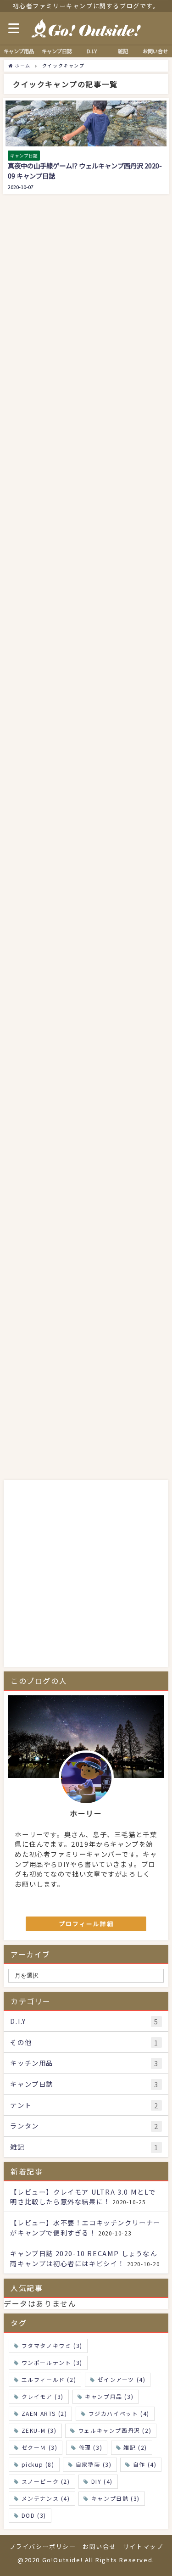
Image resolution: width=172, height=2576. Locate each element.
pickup (38, 2464)
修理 (91, 2447)
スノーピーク (46, 2481)
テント (84, 2105)
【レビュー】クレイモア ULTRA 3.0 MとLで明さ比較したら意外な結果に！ (83, 2197)
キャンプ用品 (109, 2396)
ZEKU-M (39, 2430)
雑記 (84, 2147)
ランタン (84, 2126)
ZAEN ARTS (44, 2413)
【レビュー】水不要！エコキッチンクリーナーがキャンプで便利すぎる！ (85, 2227)
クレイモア (43, 2396)
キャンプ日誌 (84, 2084)
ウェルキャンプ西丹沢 (115, 2430)
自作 (145, 2464)
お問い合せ (155, 51)
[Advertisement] (86, 1389)
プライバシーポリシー (43, 2546)
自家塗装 (94, 2464)
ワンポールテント (52, 2362)
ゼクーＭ (40, 2447)
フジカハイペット (119, 2413)
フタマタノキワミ (52, 2345)
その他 (84, 2042)
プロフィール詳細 (86, 1924)
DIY (102, 2481)
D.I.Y (84, 2021)
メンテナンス (46, 2498)
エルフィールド (49, 2379)
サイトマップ (143, 2546)
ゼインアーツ (121, 2379)
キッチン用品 (84, 2063)
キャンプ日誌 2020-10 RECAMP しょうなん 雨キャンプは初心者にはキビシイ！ (83, 2258)
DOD (34, 2515)
